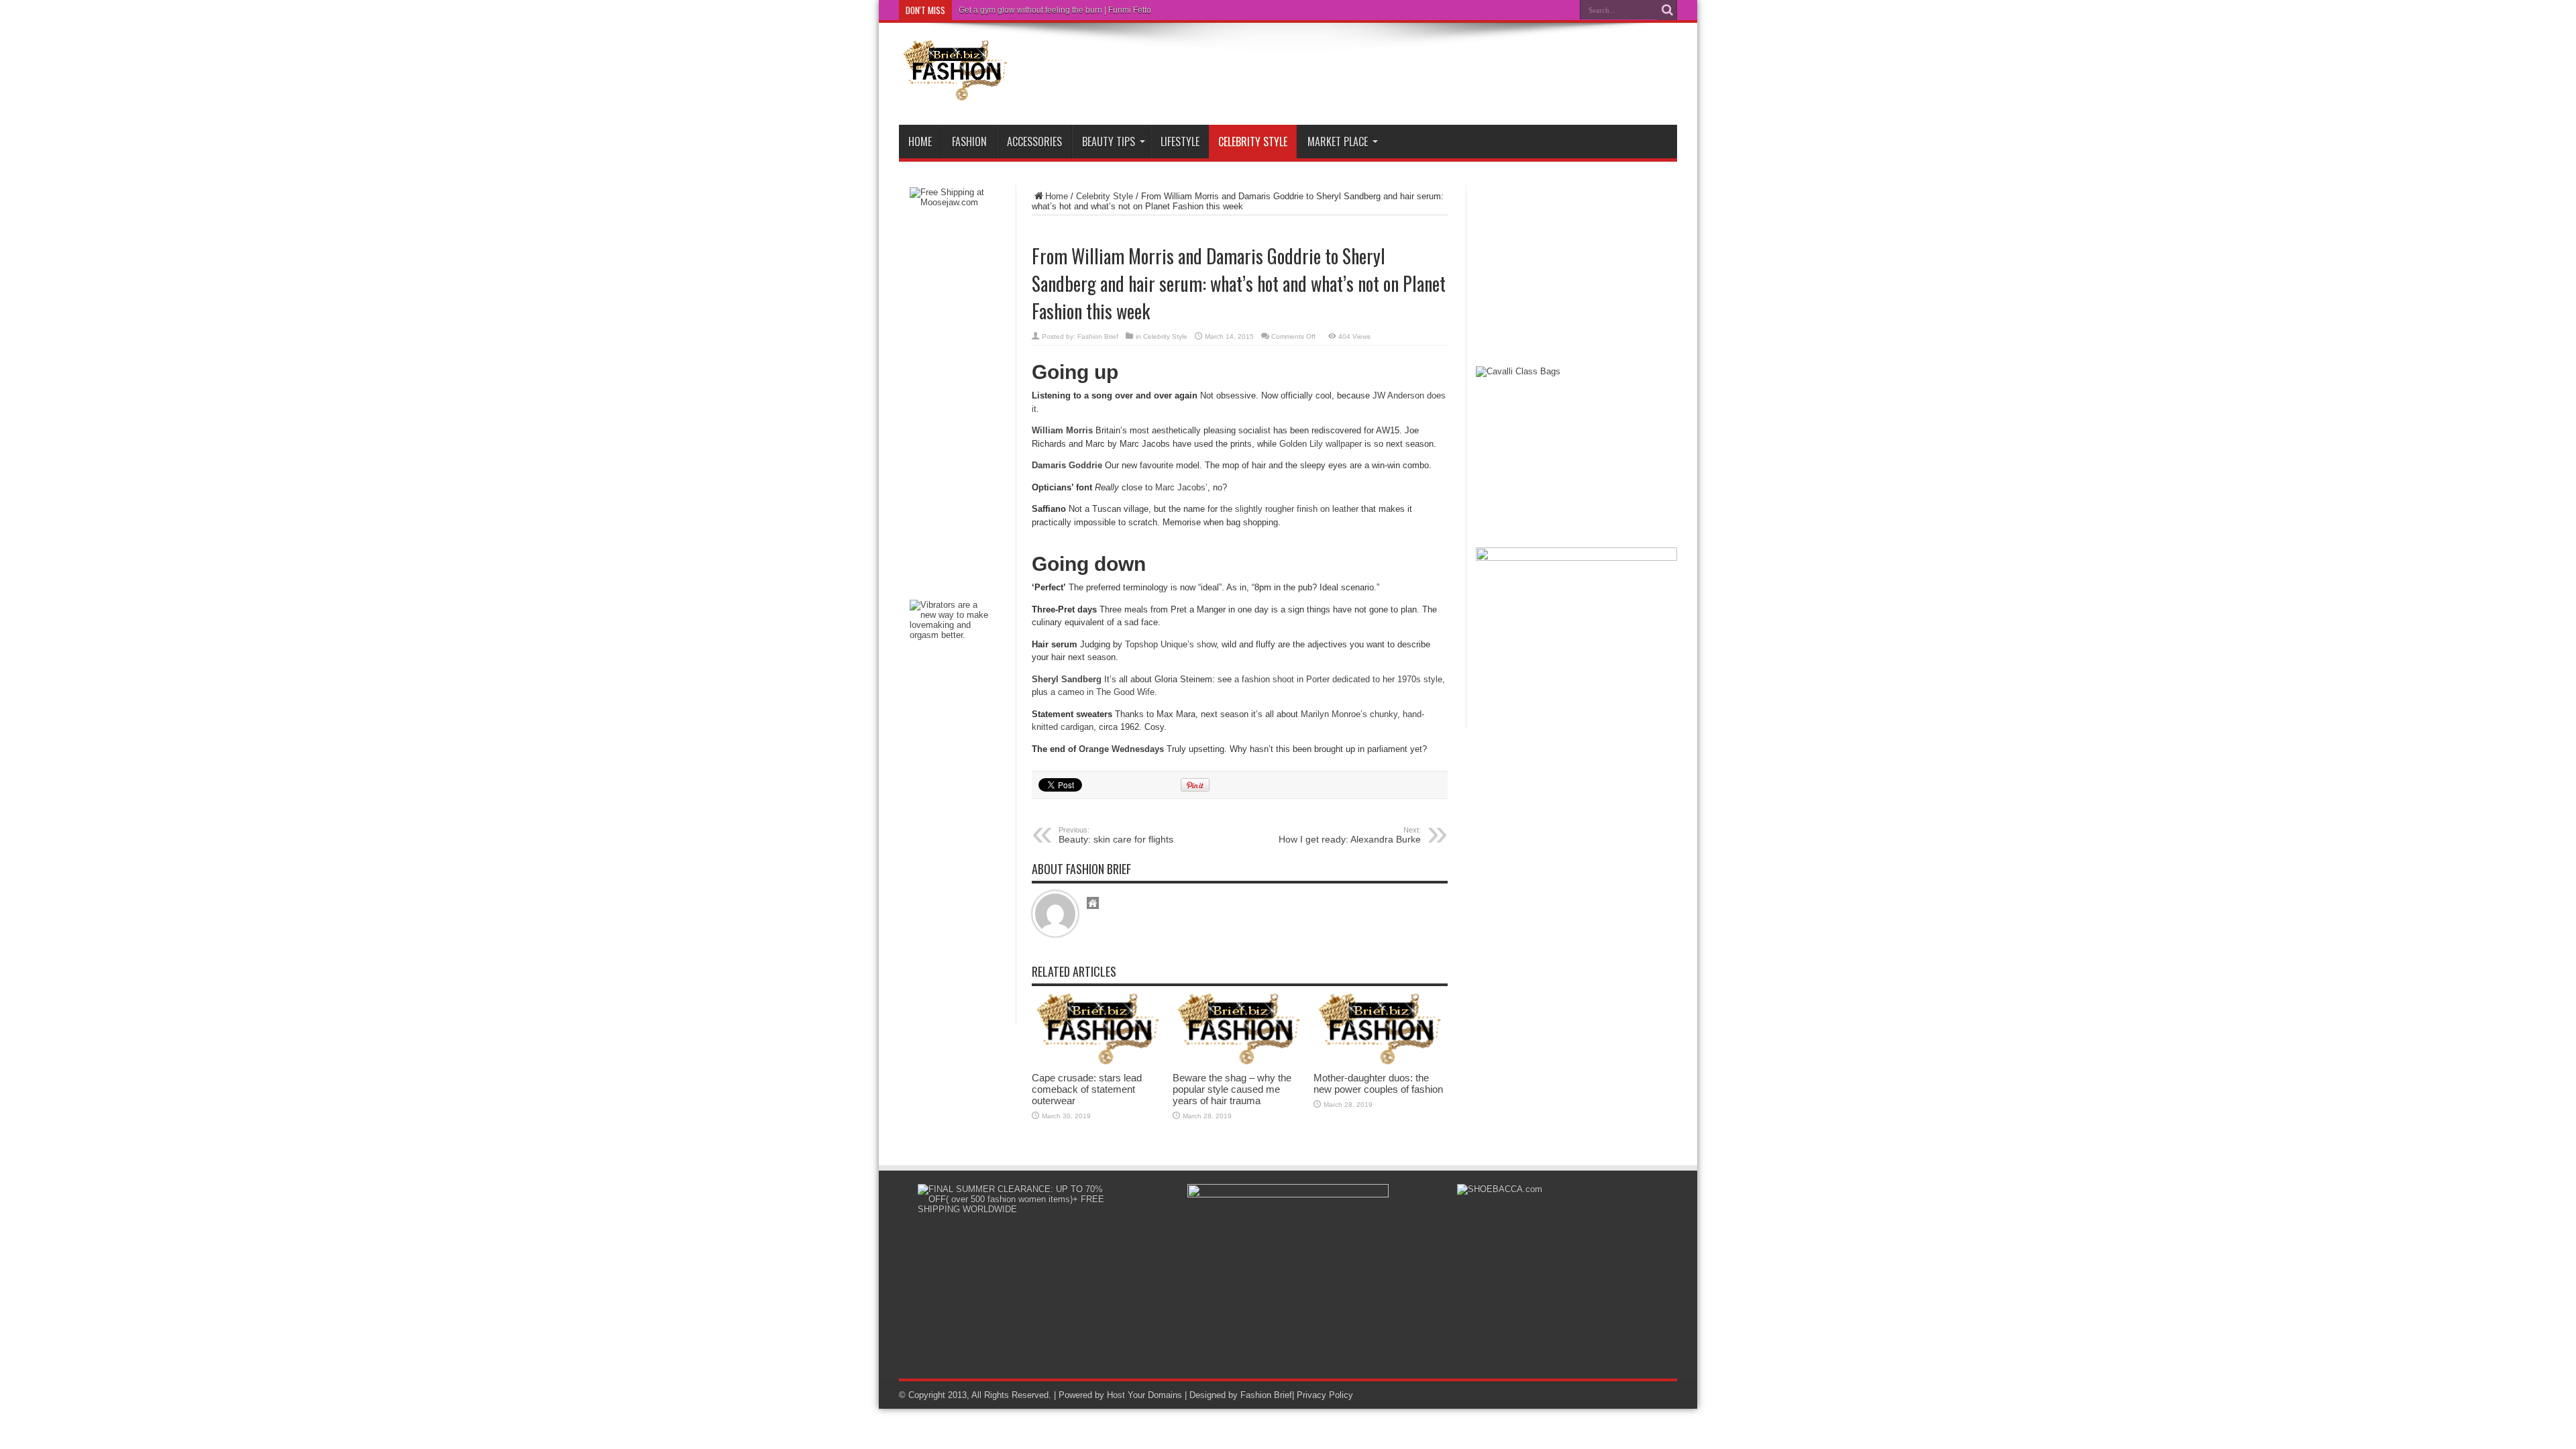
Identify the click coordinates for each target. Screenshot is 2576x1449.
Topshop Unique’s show (1171, 644)
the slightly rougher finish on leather (1289, 509)
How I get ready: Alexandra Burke (1350, 835)
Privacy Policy (1325, 1395)
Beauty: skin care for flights (1116, 835)
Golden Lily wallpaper (1321, 444)
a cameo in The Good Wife (1103, 692)
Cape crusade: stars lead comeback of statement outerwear (1087, 1089)
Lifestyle (1180, 142)
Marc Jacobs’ (1181, 487)
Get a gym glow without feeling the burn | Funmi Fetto (1055, 10)
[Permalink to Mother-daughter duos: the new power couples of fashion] (1381, 1062)
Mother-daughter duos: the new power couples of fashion (1378, 1083)
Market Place (1338, 142)
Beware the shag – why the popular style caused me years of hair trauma (1232, 1089)
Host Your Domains (1144, 1395)
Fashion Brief (1098, 336)
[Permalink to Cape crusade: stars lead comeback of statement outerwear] (1099, 1062)
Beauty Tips (1109, 142)
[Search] (1667, 10)
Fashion (969, 142)
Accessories (1034, 142)
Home (920, 142)
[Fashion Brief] (956, 91)
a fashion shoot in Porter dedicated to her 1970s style (1338, 679)
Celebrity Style (1253, 142)
